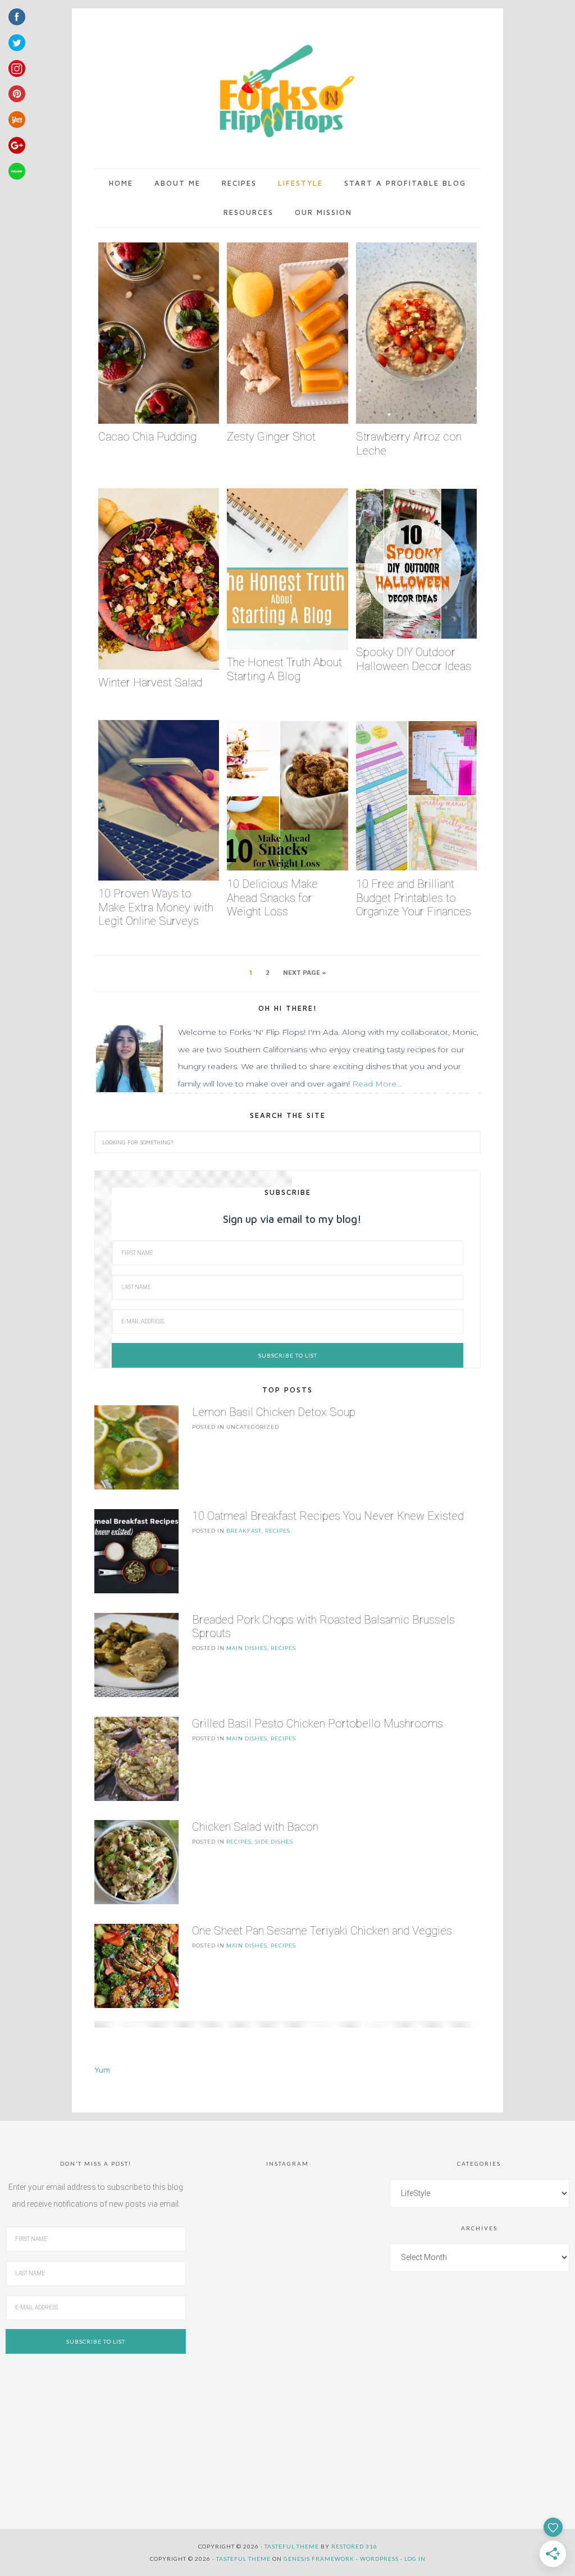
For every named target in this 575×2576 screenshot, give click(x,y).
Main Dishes (247, 1648)
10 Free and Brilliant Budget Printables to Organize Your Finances (414, 898)
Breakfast (244, 1531)
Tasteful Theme (243, 2559)
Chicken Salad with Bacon (255, 1827)
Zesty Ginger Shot (271, 437)
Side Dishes (274, 1842)
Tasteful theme (292, 2546)
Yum (102, 2069)
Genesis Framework (319, 2559)
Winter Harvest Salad (150, 682)
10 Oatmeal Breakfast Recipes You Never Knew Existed (328, 1516)
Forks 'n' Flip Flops (285, 92)
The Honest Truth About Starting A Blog (284, 669)
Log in (415, 2559)
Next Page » (305, 972)
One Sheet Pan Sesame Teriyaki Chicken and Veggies (322, 1931)
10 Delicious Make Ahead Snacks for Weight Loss (272, 898)
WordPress (379, 2559)
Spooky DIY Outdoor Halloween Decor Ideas (414, 659)
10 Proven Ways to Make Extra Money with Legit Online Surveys (156, 907)
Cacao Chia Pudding (147, 437)
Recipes (278, 1531)
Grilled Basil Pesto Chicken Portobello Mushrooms (318, 1724)
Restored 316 (354, 2546)
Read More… (377, 1084)
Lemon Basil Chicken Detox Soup (274, 1412)
